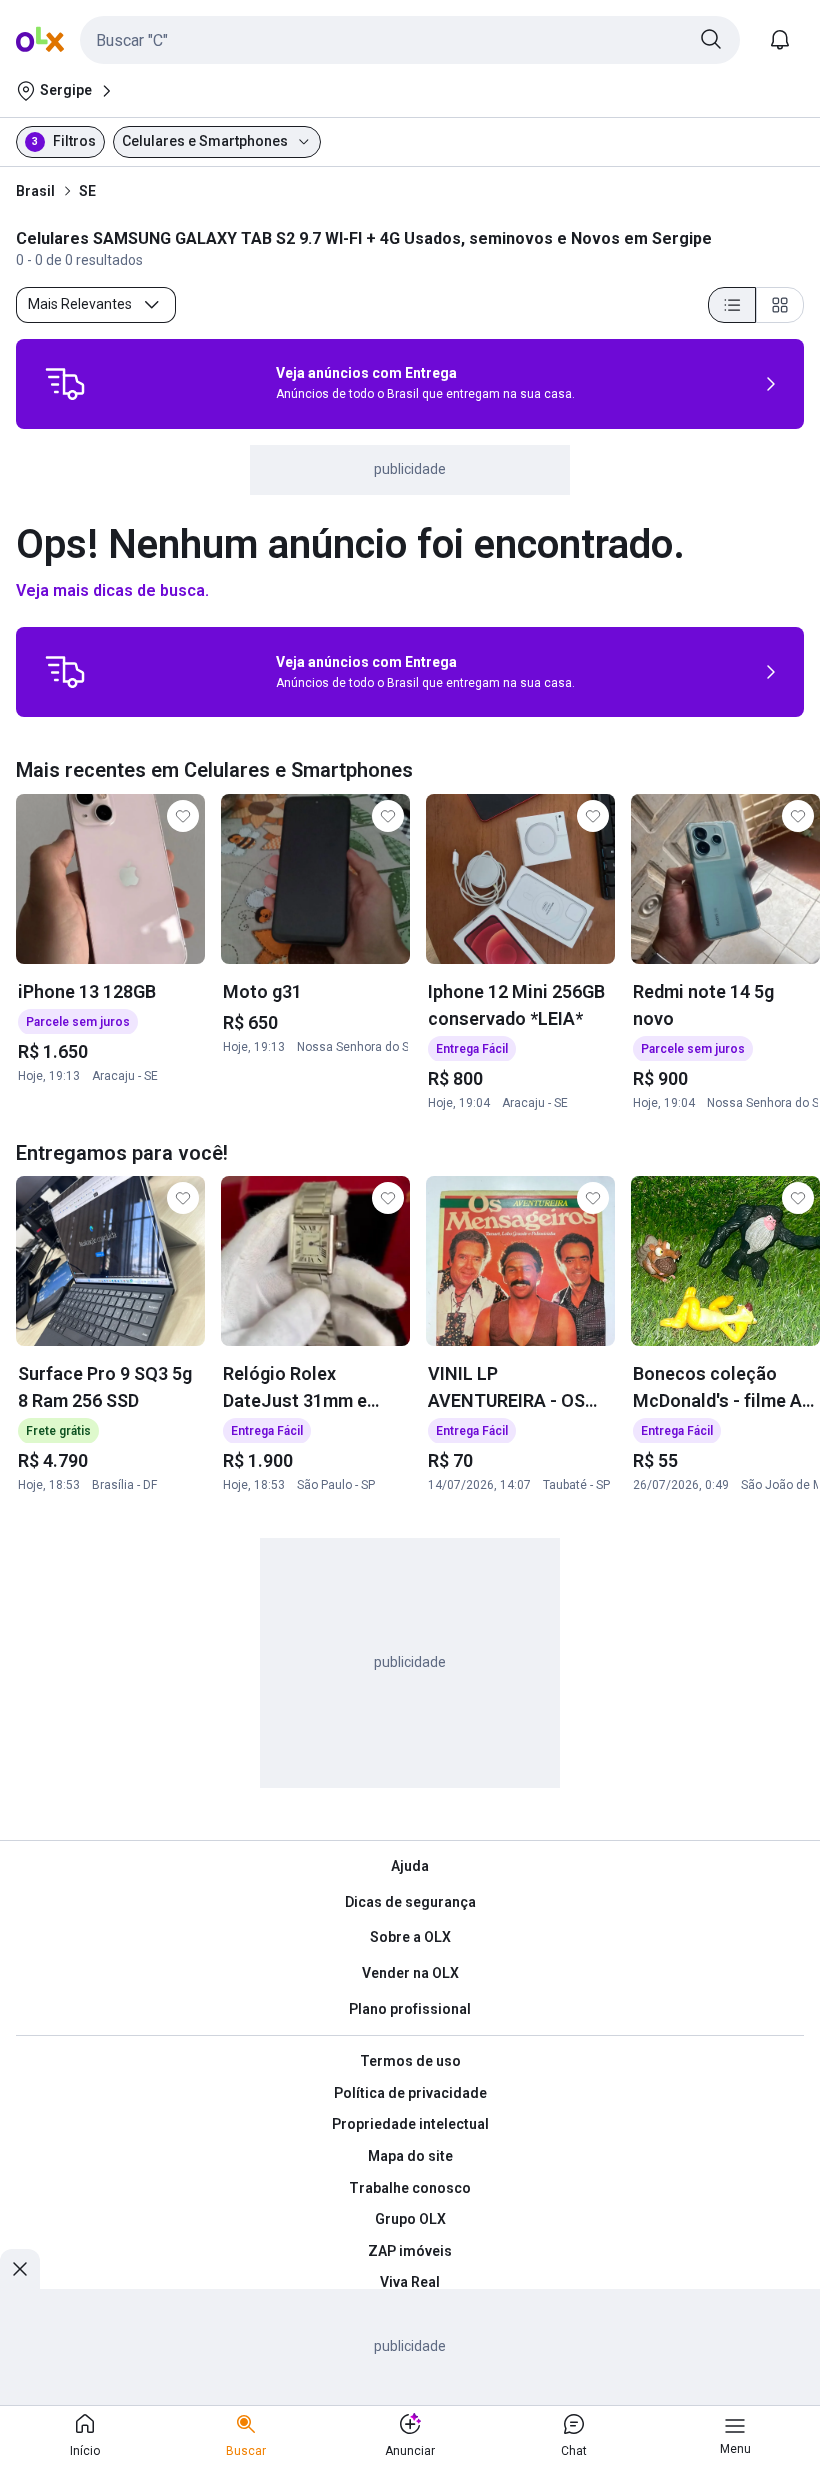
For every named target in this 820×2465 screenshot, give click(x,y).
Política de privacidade (410, 2093)
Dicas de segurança (410, 1902)
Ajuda (410, 1866)
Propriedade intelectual (410, 2124)
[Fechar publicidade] (20, 2269)
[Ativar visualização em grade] (780, 305)
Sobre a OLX (410, 1937)
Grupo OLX (410, 2219)
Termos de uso (410, 2061)
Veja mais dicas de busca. (112, 590)
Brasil (35, 191)
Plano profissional (410, 2009)
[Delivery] (65, 384)
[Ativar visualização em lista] (732, 305)
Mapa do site (410, 2156)
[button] (410, 40)
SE (87, 191)
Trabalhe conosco (410, 2188)
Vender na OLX (410, 1973)
